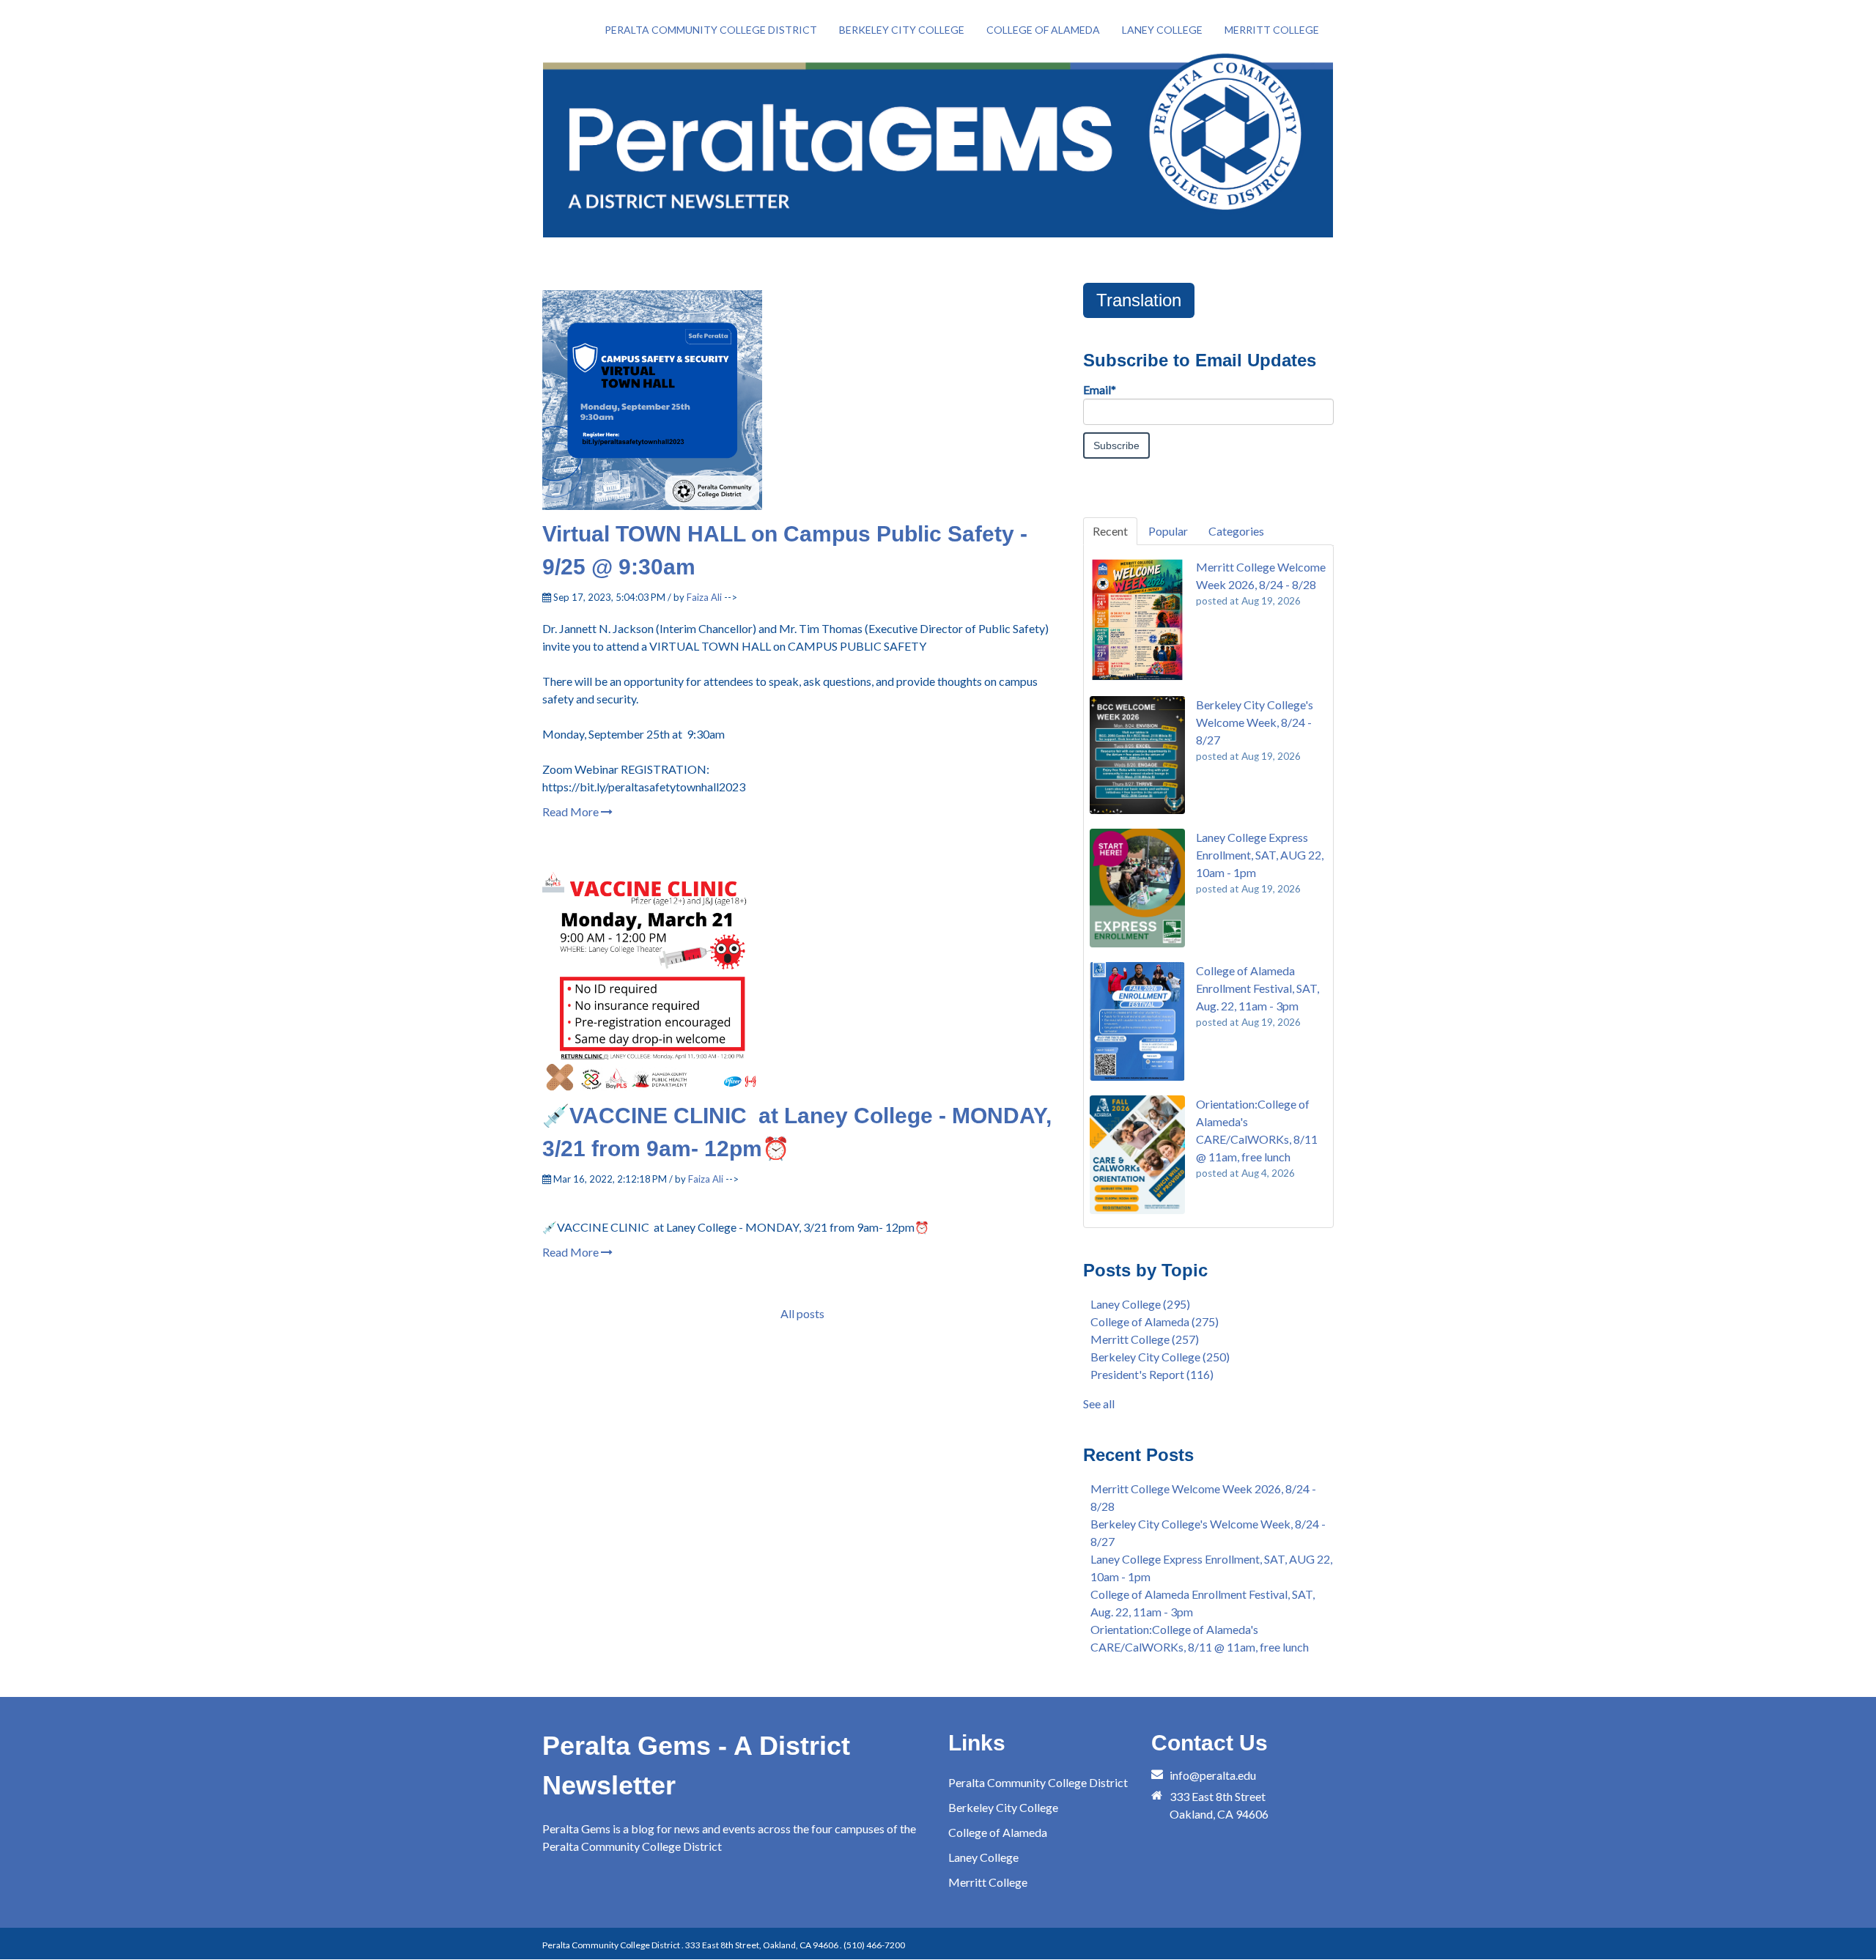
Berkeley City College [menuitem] (902, 30)
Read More (572, 811)
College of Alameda (1155, 1321)
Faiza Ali (704, 597)
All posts (802, 1313)
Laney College (1140, 1304)
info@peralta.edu (1213, 1775)
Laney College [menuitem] (1162, 30)
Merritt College (1145, 1339)
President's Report (1152, 1374)
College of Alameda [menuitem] (1043, 30)
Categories (1236, 531)
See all (1099, 1404)
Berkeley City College (1160, 1357)
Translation (1139, 300)
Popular (1168, 531)
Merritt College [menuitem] (1272, 30)
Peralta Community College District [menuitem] (711, 30)
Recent (1110, 531)
